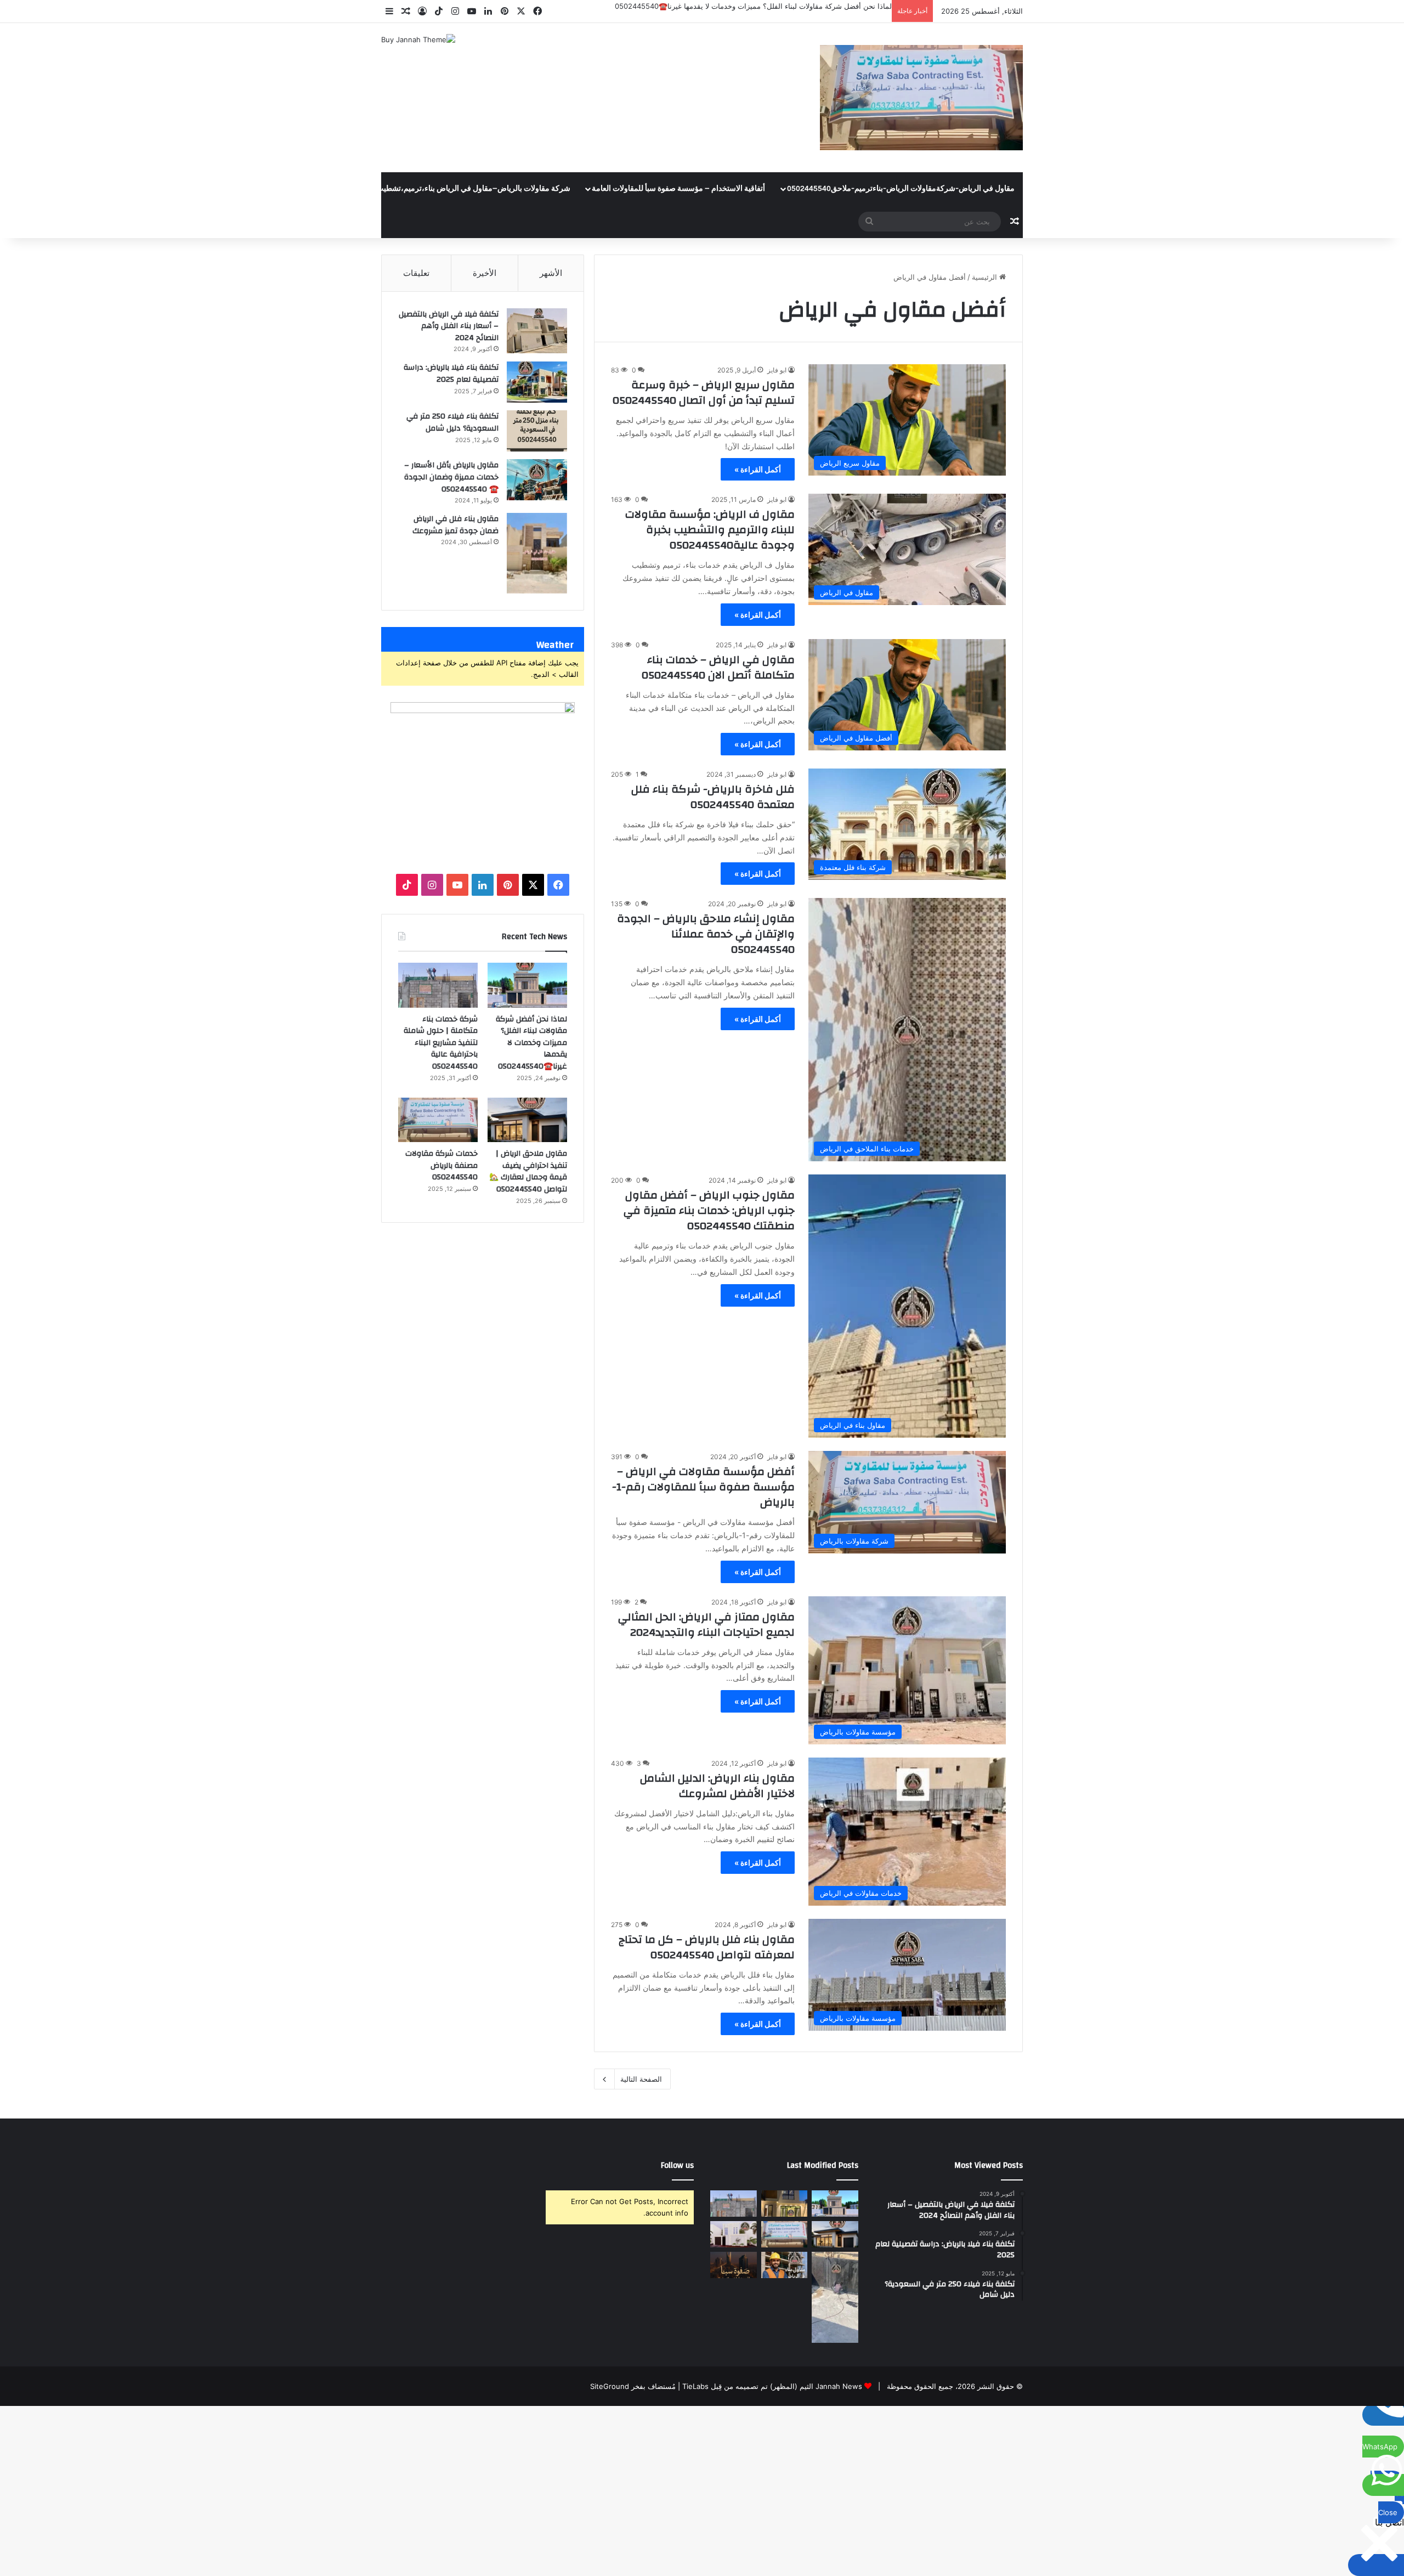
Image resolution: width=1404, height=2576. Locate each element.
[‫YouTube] (457, 885)
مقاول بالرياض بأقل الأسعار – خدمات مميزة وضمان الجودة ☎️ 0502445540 (451, 477)
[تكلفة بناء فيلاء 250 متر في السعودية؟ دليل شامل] (537, 431)
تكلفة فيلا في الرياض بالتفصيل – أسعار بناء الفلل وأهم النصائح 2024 (449, 326)
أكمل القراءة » (758, 469)
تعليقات (416, 273)
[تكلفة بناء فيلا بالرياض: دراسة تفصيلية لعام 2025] (537, 382)
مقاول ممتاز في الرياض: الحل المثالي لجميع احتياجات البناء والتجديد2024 (706, 1625)
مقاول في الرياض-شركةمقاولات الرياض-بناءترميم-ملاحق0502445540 (901, 189)
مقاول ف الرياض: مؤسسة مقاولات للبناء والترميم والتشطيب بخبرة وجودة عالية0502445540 (710, 530)
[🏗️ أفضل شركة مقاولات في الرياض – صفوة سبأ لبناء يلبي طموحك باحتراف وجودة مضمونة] (734, 2234)
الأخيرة (485, 273)
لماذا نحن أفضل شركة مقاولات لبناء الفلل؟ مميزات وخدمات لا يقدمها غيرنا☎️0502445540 (531, 1043)
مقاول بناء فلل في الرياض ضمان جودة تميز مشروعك (455, 525)
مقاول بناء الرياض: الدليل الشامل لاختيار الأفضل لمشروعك (717, 1786)
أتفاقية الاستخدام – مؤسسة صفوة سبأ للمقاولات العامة (678, 189)
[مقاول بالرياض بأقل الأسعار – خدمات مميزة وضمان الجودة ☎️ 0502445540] (537, 480)
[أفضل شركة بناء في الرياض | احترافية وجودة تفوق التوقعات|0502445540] (734, 2265)
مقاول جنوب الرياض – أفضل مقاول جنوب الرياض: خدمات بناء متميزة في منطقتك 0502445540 (709, 1210)
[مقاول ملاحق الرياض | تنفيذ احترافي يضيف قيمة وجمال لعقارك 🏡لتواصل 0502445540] (527, 1120)
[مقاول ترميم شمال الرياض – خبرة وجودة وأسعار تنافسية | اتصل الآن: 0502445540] (785, 2204)
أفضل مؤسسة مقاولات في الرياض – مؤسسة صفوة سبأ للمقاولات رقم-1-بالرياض (703, 1487)
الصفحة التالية (641, 2079)
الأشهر (551, 273)
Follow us (677, 2165)
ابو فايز (777, 370)
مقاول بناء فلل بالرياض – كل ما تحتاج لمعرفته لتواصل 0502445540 (707, 1947)
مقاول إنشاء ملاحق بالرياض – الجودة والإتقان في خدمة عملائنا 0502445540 (706, 934)
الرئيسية (986, 277)
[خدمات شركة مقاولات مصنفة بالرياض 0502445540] (438, 1120)
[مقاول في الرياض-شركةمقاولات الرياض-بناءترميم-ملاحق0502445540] (921, 98)
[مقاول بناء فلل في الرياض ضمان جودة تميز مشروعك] (537, 553)
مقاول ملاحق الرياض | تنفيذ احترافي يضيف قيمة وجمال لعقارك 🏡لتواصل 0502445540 (528, 1171)
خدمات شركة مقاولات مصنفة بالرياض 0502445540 (441, 1165)
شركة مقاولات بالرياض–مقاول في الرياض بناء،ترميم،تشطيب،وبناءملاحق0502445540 (433, 189)
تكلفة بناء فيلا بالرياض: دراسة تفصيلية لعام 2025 (451, 374)
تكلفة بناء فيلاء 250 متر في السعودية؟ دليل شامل (452, 422)
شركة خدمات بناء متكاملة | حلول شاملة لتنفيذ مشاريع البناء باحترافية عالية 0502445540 (757, 6)
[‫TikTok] (407, 885)
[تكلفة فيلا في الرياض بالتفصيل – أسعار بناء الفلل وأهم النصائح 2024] (537, 331)
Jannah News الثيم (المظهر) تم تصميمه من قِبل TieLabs (772, 2386)
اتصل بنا (267, 189)
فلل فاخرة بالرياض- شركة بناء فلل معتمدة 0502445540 (713, 797)
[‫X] (533, 885)
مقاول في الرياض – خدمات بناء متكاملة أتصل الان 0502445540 (718, 667)
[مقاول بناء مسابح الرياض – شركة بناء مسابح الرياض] (835, 2297)
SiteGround (610, 2386)
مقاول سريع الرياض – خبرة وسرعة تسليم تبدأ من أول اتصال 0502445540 (704, 392)
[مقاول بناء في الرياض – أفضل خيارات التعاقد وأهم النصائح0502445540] (785, 2265)
